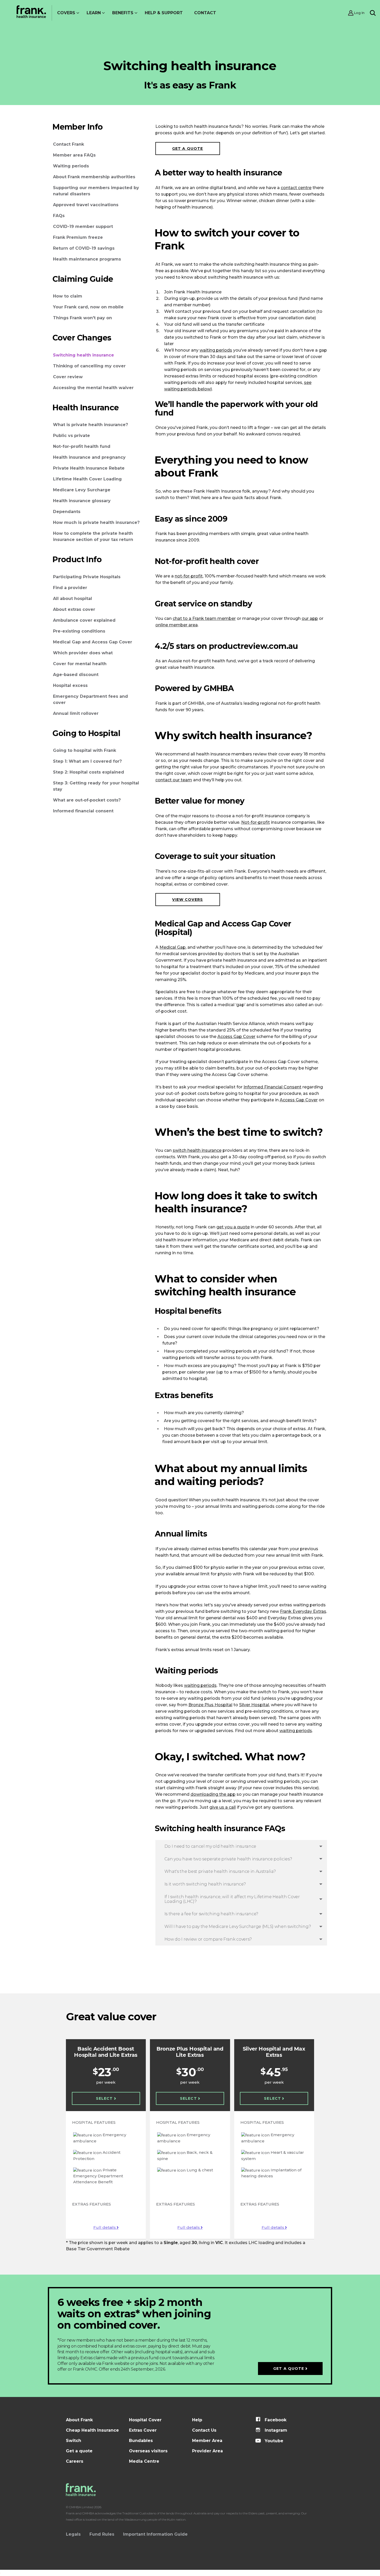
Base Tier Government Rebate (98, 2249)
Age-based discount (76, 675)
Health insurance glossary (82, 501)
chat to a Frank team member (204, 618)
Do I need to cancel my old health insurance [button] (210, 1846)
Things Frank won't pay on (82, 318)
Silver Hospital (254, 1705)
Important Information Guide (155, 2534)
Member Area (207, 2441)
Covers (66, 13)
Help (197, 2420)
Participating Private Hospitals (87, 577)
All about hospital (73, 599)
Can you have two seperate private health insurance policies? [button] (228, 1859)
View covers (188, 900)
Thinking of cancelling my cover (89, 366)
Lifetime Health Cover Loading (87, 479)
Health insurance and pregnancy (89, 457)
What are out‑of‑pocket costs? (87, 800)
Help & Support (164, 13)
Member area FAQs (74, 155)
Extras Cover (143, 2430)
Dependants (67, 512)
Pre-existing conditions (79, 631)
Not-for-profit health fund (82, 446)
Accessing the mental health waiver (93, 388)
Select (105, 2098)
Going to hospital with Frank (85, 750)
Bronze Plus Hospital (210, 1705)
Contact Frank (69, 144)
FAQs (59, 216)
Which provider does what (83, 653)
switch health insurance (197, 1150)
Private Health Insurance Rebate (89, 468)
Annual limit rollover (76, 713)
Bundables (141, 2441)
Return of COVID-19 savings (84, 248)
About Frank (79, 2420)
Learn (94, 13)
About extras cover (74, 609)
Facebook (275, 2420)
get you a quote (233, 1227)
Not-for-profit (256, 822)
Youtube (273, 2441)
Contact (205, 13)
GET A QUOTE (289, 2369)
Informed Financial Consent (272, 1087)
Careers (75, 2461)
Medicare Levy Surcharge (82, 490)
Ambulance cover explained (84, 620)
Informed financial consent (83, 811)
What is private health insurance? (90, 425)
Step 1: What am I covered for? (87, 761)
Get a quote (188, 149)
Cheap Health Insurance (92, 2430)
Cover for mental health (80, 664)
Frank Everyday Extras (303, 1611)
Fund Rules (102, 2534)
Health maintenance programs (87, 259)
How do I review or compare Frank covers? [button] (208, 1939)
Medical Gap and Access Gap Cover (93, 642)
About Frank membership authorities (94, 177)
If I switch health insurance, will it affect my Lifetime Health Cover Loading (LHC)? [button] (232, 1899)
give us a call (223, 1807)
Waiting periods (71, 166)
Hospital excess (70, 685)
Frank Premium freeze (78, 237)
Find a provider (70, 588)
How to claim (68, 296)
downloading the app (213, 1794)
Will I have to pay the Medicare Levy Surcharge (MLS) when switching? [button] (238, 1927)
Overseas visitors (148, 2451)
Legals (73, 2534)
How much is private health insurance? (96, 522)
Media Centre (144, 2461)
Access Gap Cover (236, 1037)
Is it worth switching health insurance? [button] (205, 1884)
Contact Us (204, 2430)
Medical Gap (173, 947)
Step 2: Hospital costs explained (89, 772)
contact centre (296, 188)
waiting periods (216, 350)
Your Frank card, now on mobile (88, 307)
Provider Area (207, 2451)
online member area (177, 625)
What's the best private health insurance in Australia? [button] (220, 1871)
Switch (74, 2441)
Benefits (123, 13)
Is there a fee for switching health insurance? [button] (211, 1914)
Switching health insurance (83, 355)
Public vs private (71, 436)
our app (310, 618)
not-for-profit (189, 576)
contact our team (174, 780)
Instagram (275, 2430)
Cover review (68, 377)
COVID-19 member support (83, 227)
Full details (105, 2227)
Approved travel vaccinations (86, 205)
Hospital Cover (145, 2420)
